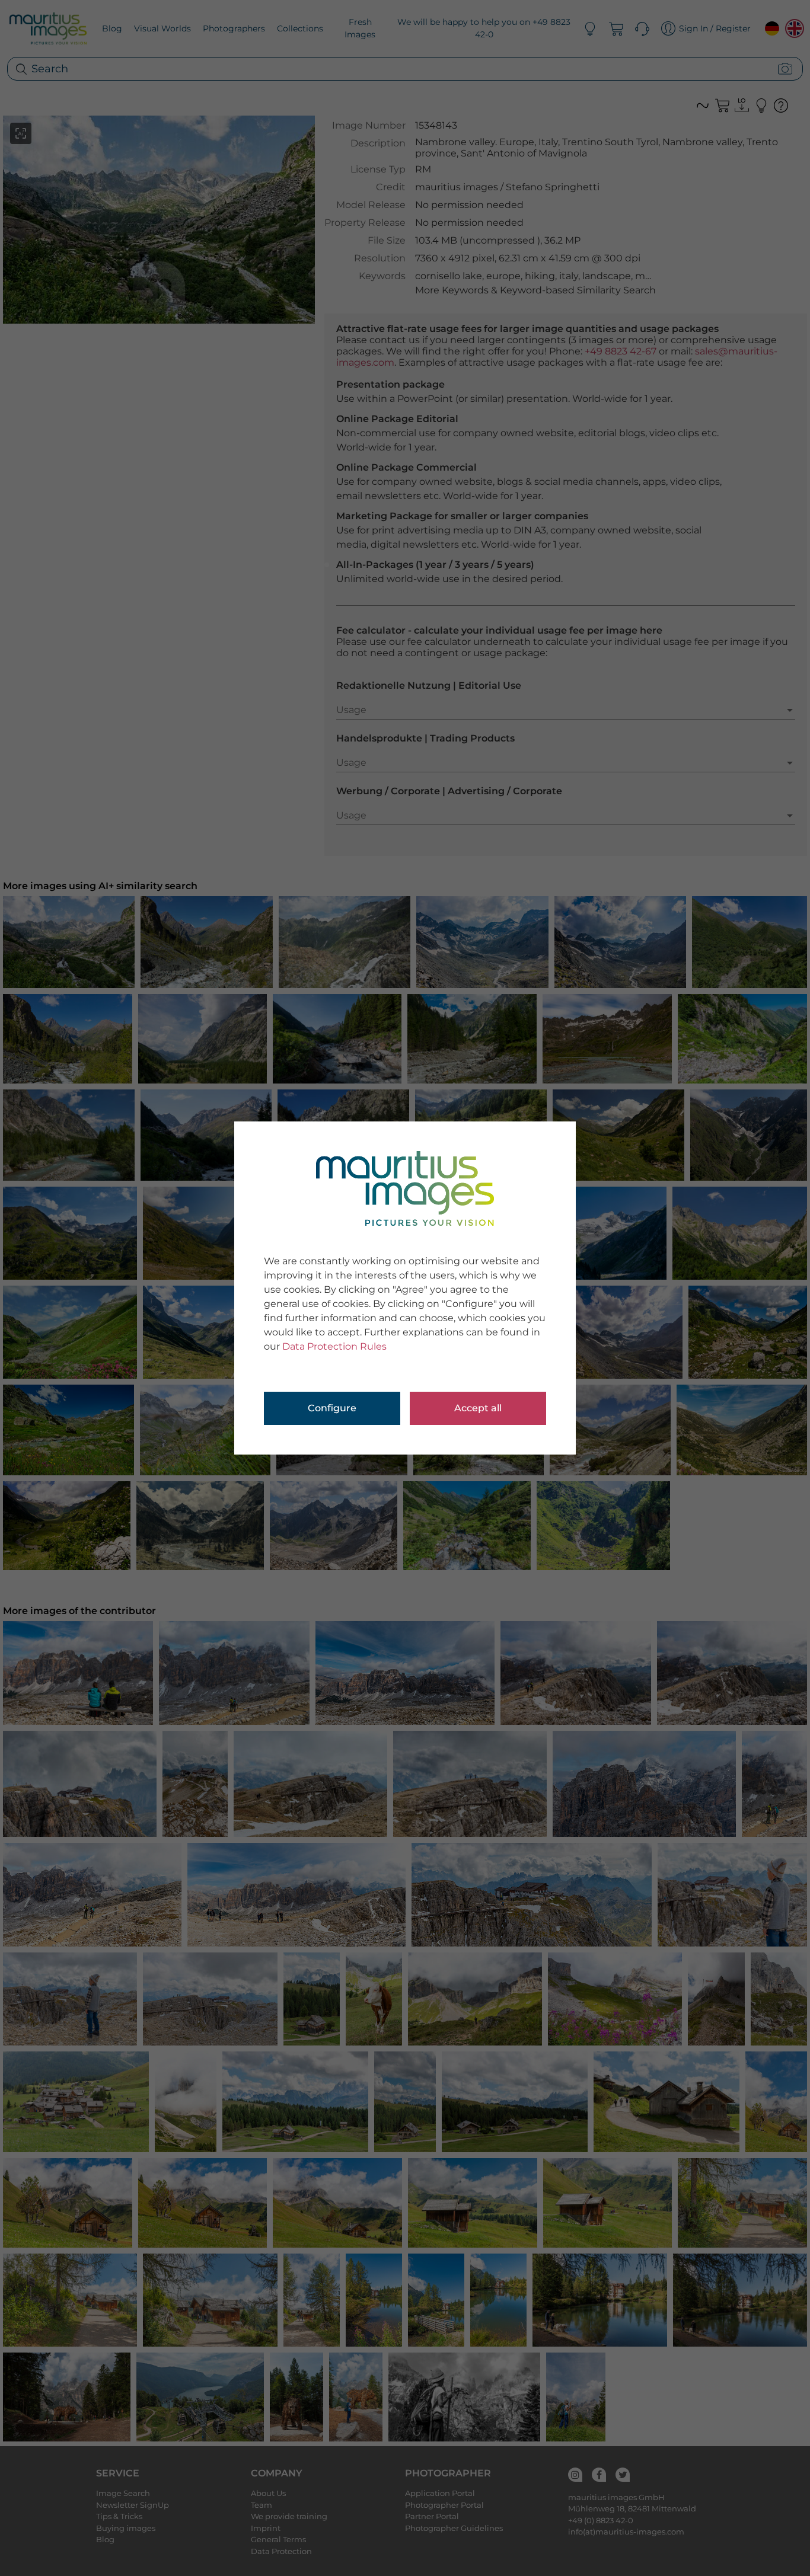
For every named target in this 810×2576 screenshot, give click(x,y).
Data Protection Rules (334, 1346)
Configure (332, 1408)
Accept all (478, 1408)
